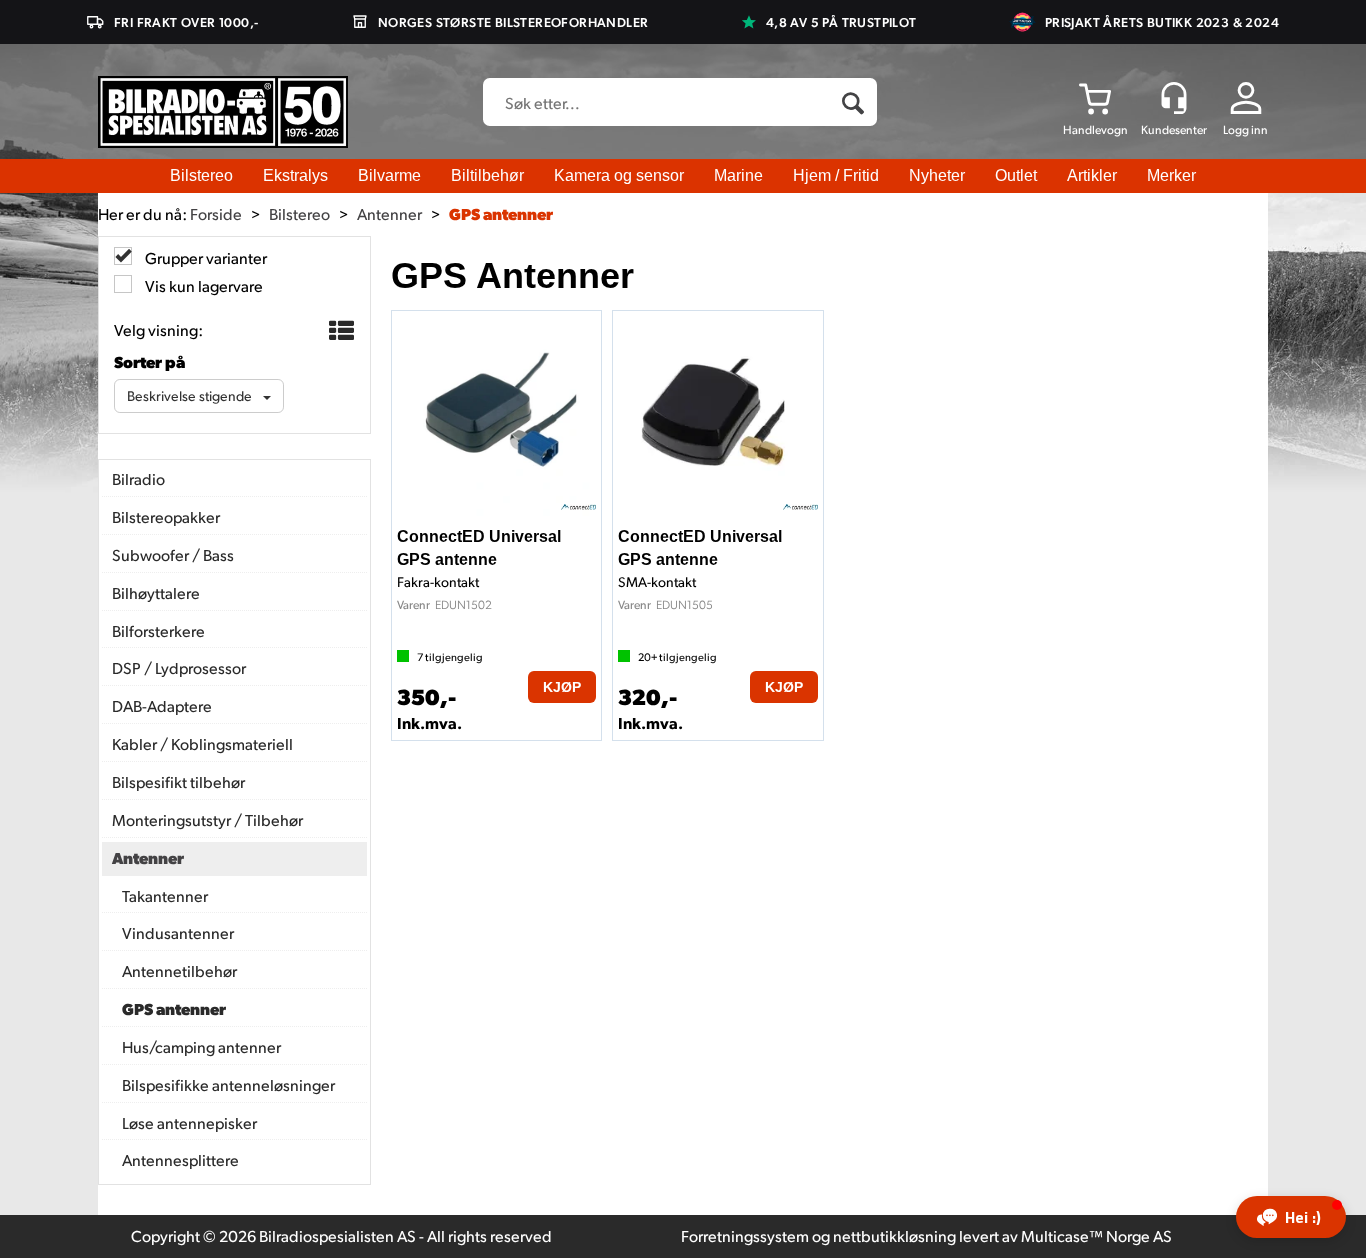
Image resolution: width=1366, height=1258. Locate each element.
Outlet (1016, 175)
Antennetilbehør (179, 970)
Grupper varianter (204, 257)
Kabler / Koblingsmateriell (202, 743)
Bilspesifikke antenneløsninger (228, 1084)
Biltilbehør (487, 175)
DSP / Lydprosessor (179, 667)
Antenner (389, 213)
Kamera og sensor (619, 175)
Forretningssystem (745, 1235)
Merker (1171, 175)
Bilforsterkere (158, 630)
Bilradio (138, 478)
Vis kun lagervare (202, 285)
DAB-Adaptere (162, 705)
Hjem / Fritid (836, 175)
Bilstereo (201, 175)
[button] (1291, 1217)
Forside (216, 213)
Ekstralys (295, 175)
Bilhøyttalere (156, 592)
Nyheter (937, 175)
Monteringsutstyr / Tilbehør (207, 819)
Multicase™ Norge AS (1096, 1235)
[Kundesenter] (1174, 98)
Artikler (1092, 175)
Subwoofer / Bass (173, 554)
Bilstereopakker (166, 516)
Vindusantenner (178, 932)
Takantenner (165, 895)
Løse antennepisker (189, 1122)
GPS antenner (501, 213)
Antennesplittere (180, 1159)
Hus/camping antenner (201, 1046)
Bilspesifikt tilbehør (178, 781)
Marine (738, 175)
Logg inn (1245, 129)
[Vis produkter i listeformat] (339, 331)
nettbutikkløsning (894, 1235)
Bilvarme (389, 175)
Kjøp (562, 687)
